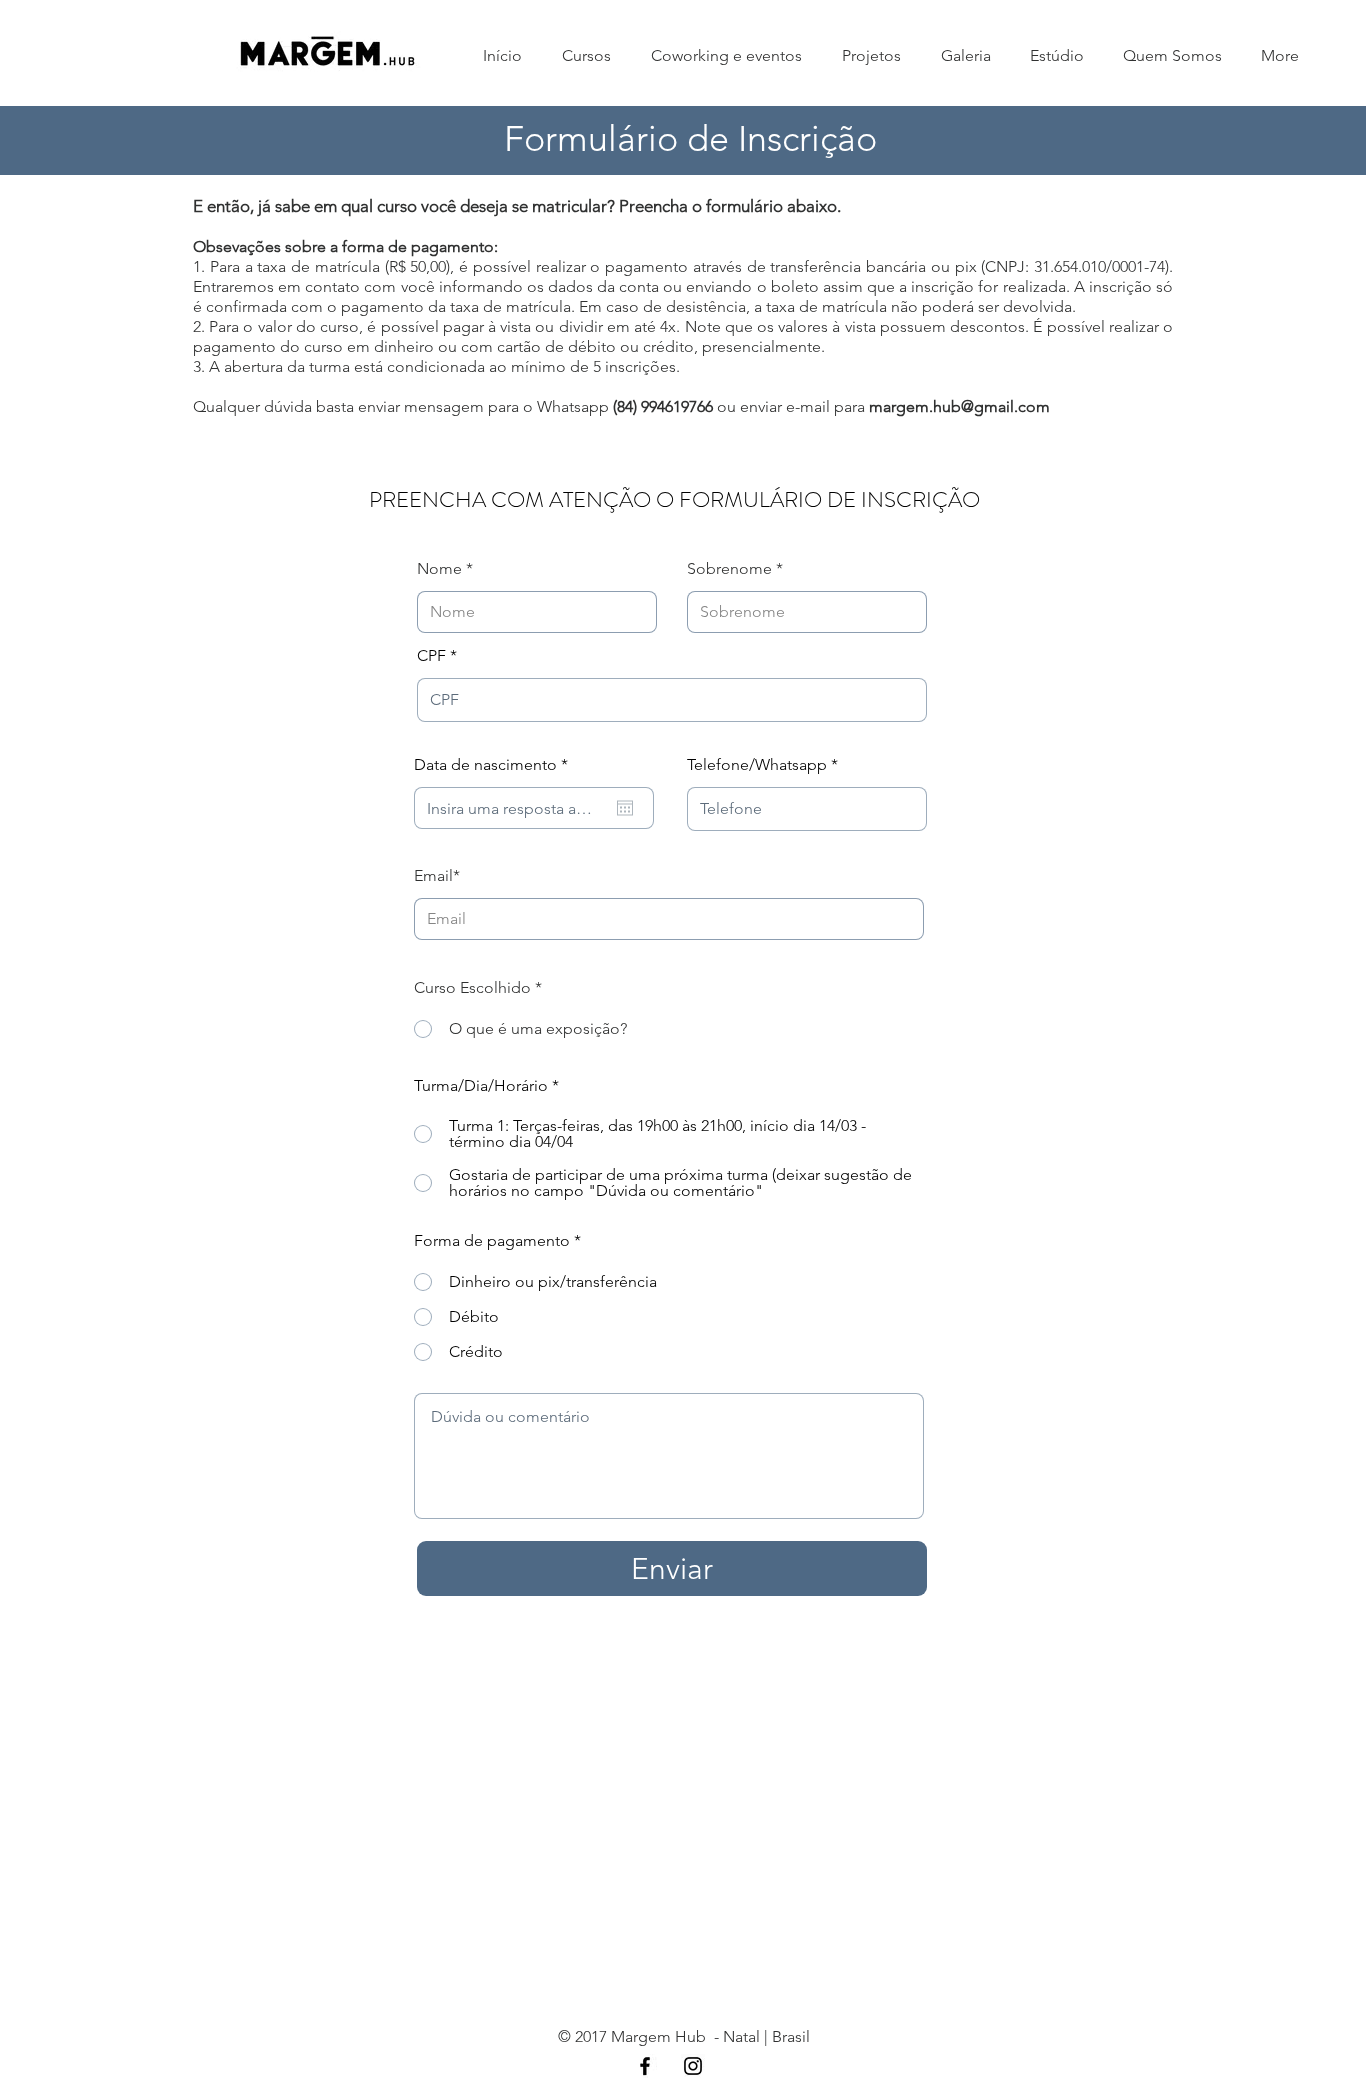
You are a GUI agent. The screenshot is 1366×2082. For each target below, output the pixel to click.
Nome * (445, 569)
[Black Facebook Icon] (645, 2066)
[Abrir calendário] (625, 808)
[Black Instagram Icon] (693, 2066)
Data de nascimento (495, 765)
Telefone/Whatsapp (757, 765)
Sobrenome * (735, 569)
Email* (437, 876)
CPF (431, 656)
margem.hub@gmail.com (959, 406)
